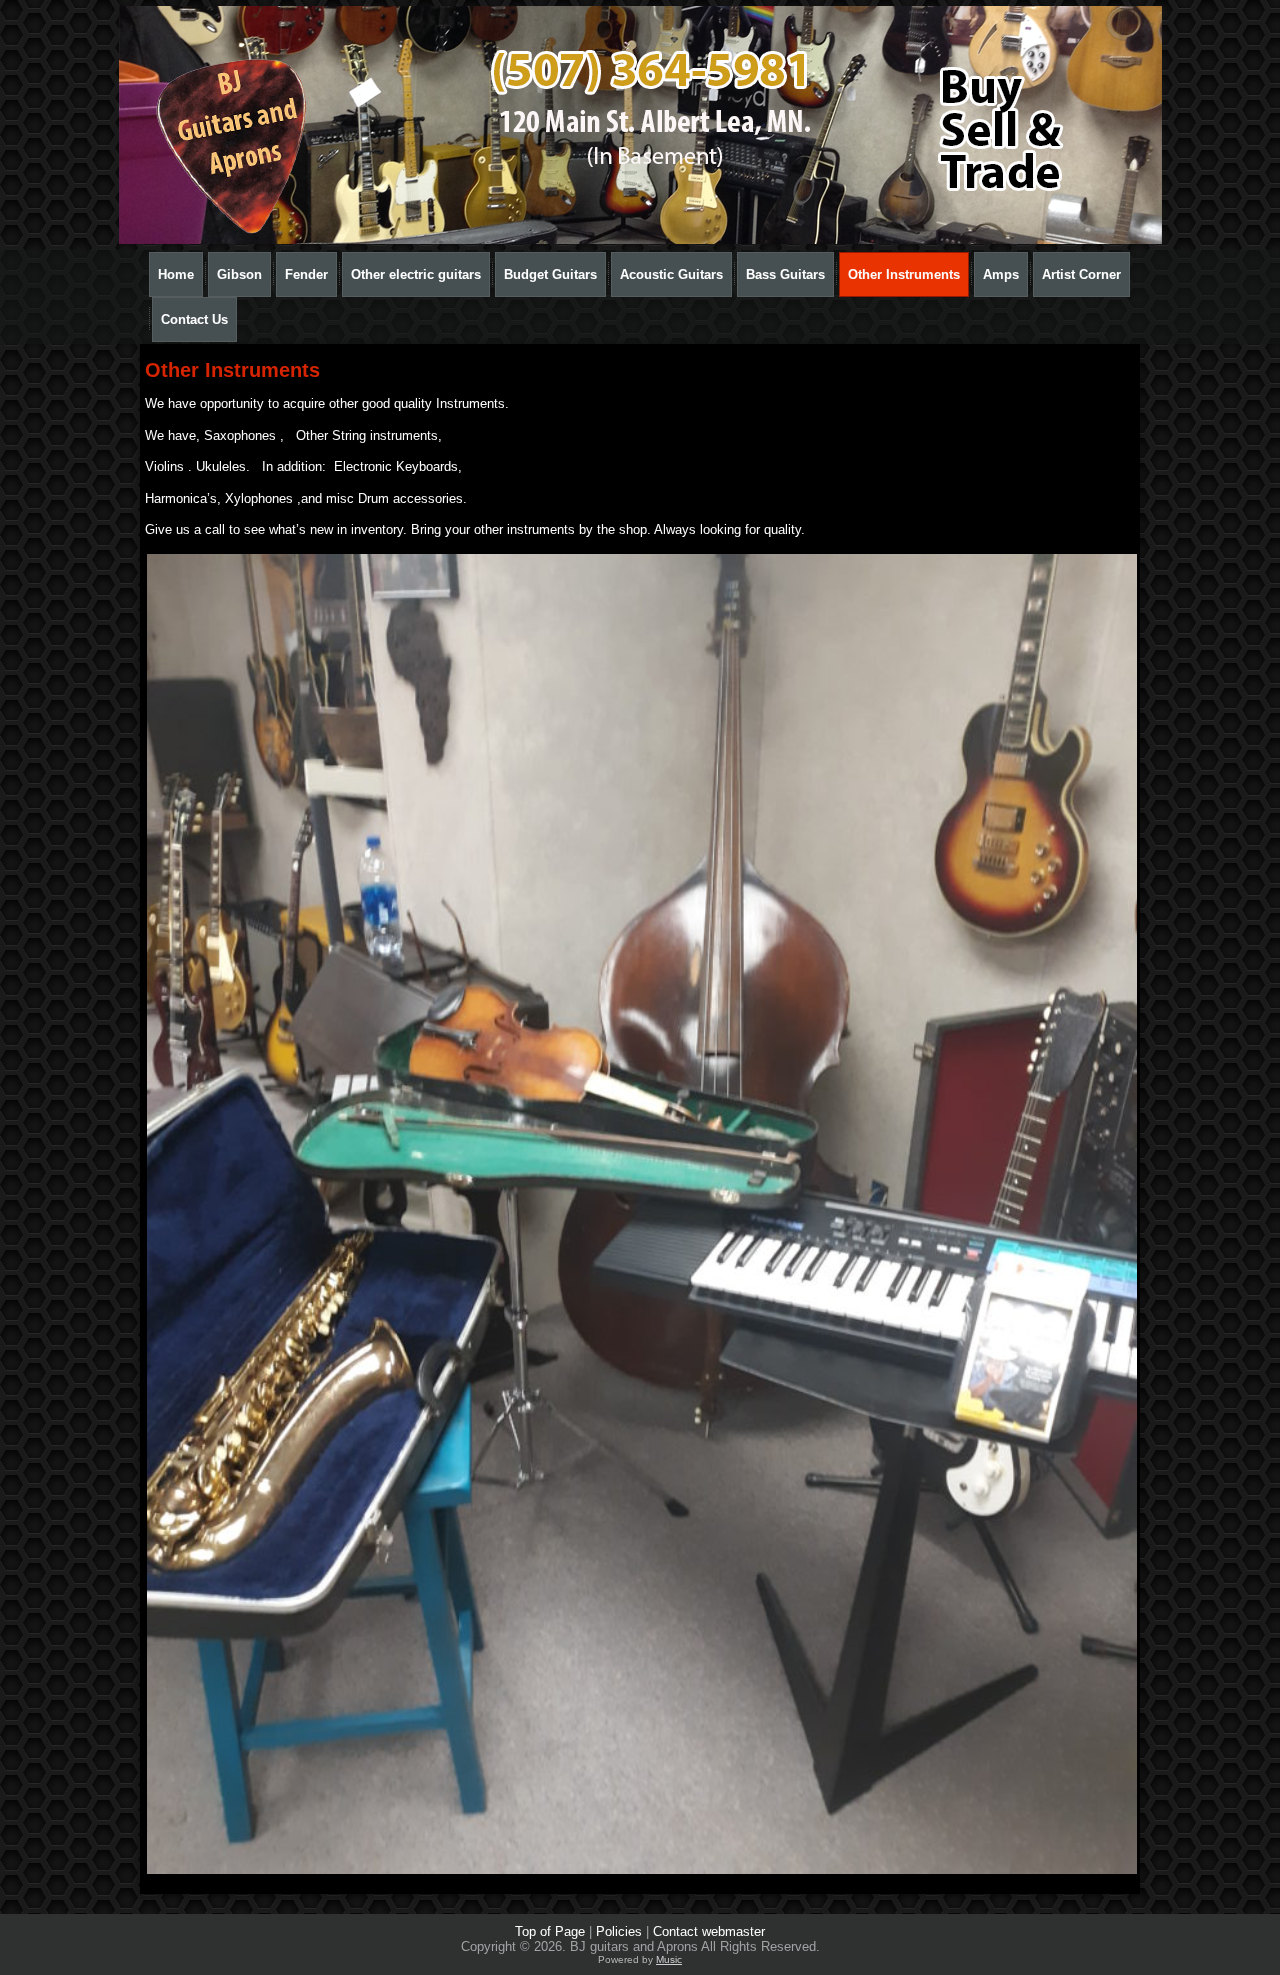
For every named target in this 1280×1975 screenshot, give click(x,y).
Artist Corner (1081, 274)
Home (176, 274)
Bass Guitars (785, 274)
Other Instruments (904, 274)
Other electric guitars (416, 274)
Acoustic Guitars (671, 274)
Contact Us (194, 319)
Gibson (239, 274)
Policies (619, 1931)
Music (669, 1959)
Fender (306, 274)
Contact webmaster (709, 1931)
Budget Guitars (550, 274)
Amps (1001, 274)
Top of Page (550, 1931)
